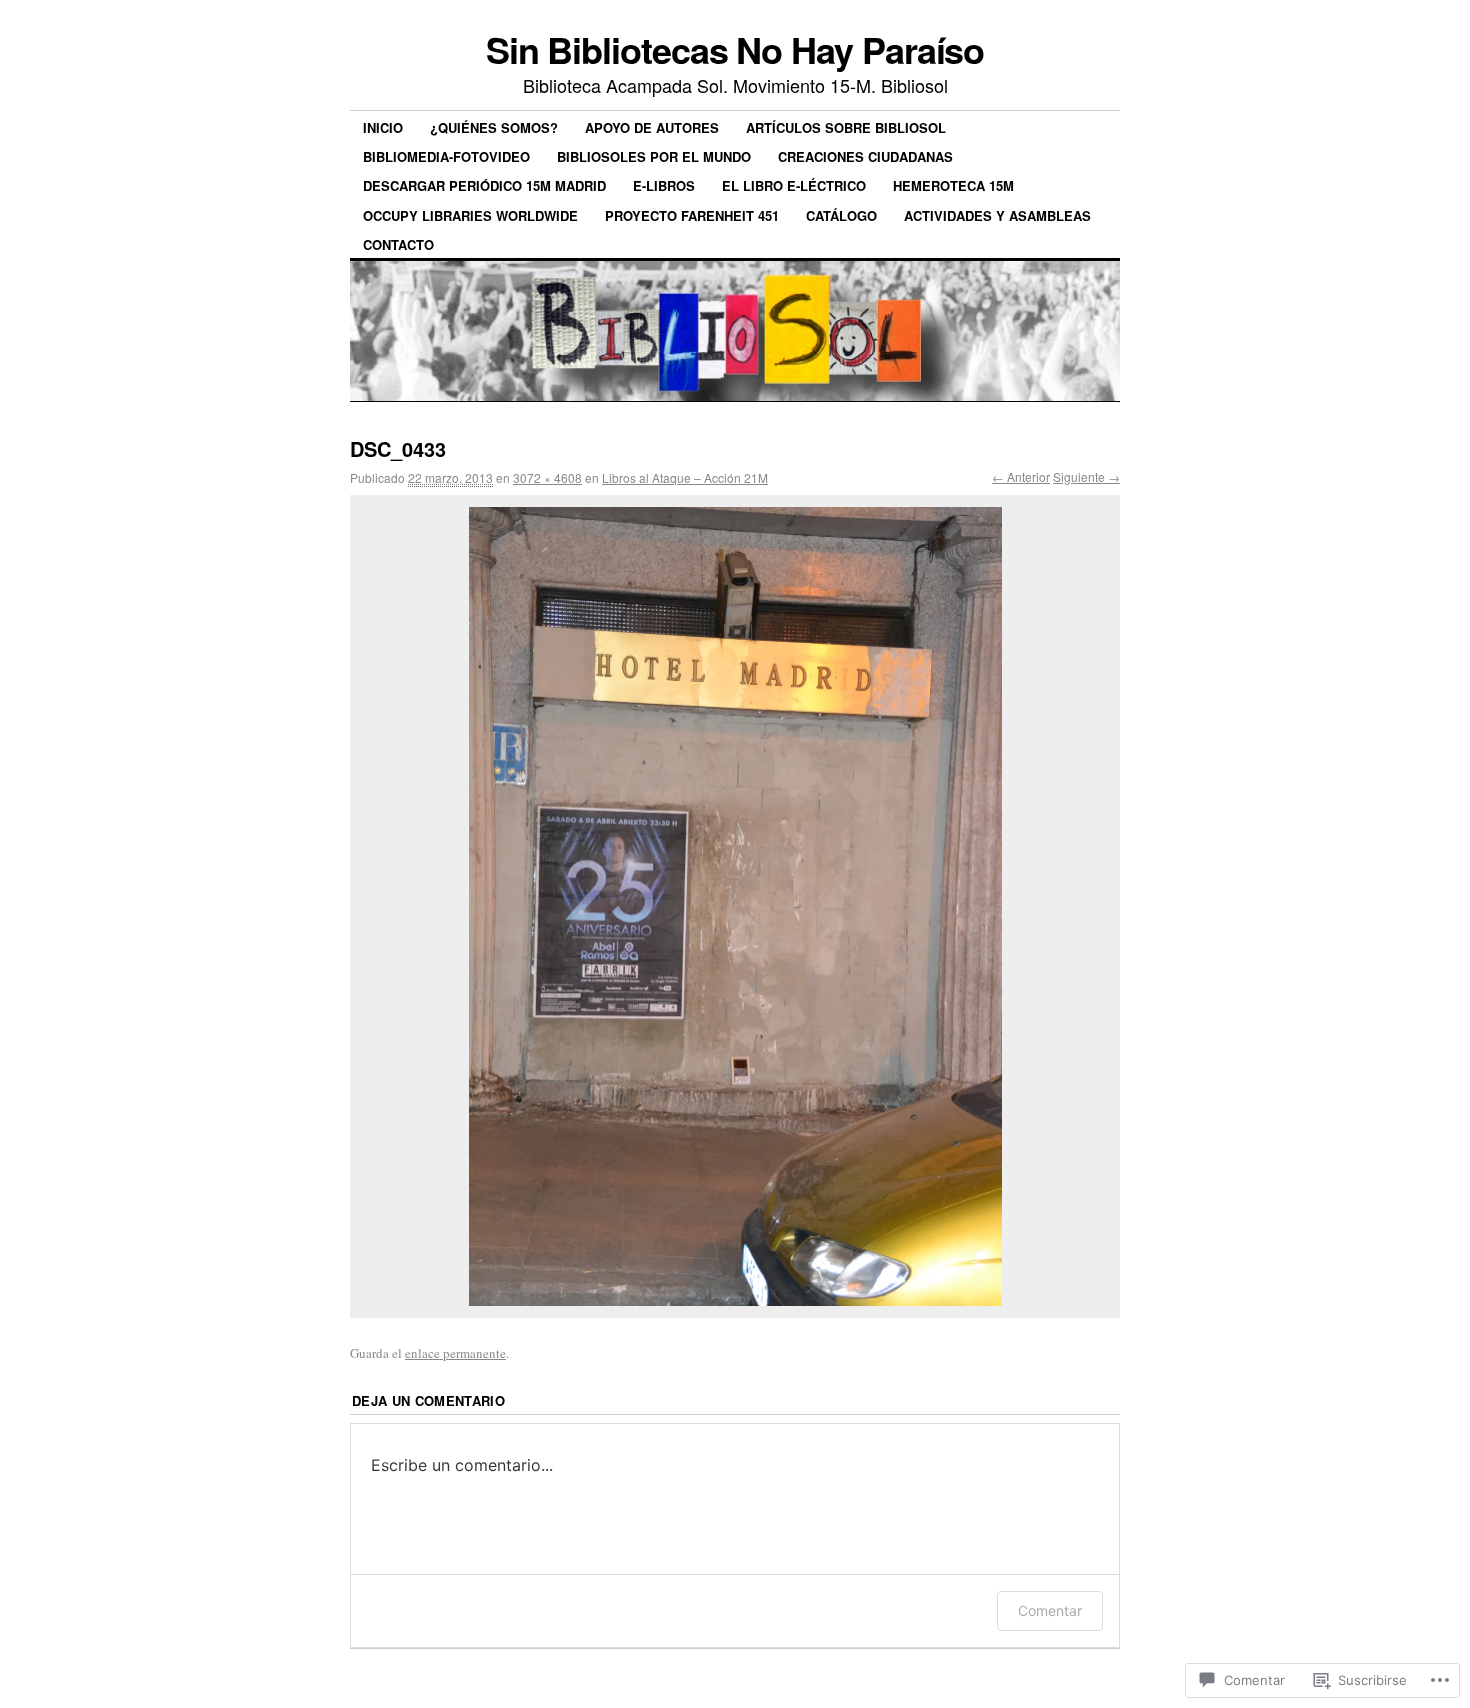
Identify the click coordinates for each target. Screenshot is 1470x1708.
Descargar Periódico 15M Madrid (484, 185)
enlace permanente (455, 1353)
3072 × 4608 (547, 477)
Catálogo (841, 215)
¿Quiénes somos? (494, 127)
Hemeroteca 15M (953, 185)
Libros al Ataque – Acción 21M (685, 477)
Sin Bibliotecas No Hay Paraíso (735, 49)
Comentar (1050, 1610)
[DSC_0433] (735, 907)
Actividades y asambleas (997, 215)
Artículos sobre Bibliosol (846, 127)
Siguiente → (1086, 476)
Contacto (398, 244)
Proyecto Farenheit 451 (692, 215)
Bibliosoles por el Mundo (654, 156)
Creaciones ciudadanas (865, 156)
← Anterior (1021, 476)
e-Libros (664, 185)
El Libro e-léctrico (794, 185)
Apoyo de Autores (652, 127)
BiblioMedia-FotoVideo (446, 156)
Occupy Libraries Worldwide (470, 215)
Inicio (383, 127)
